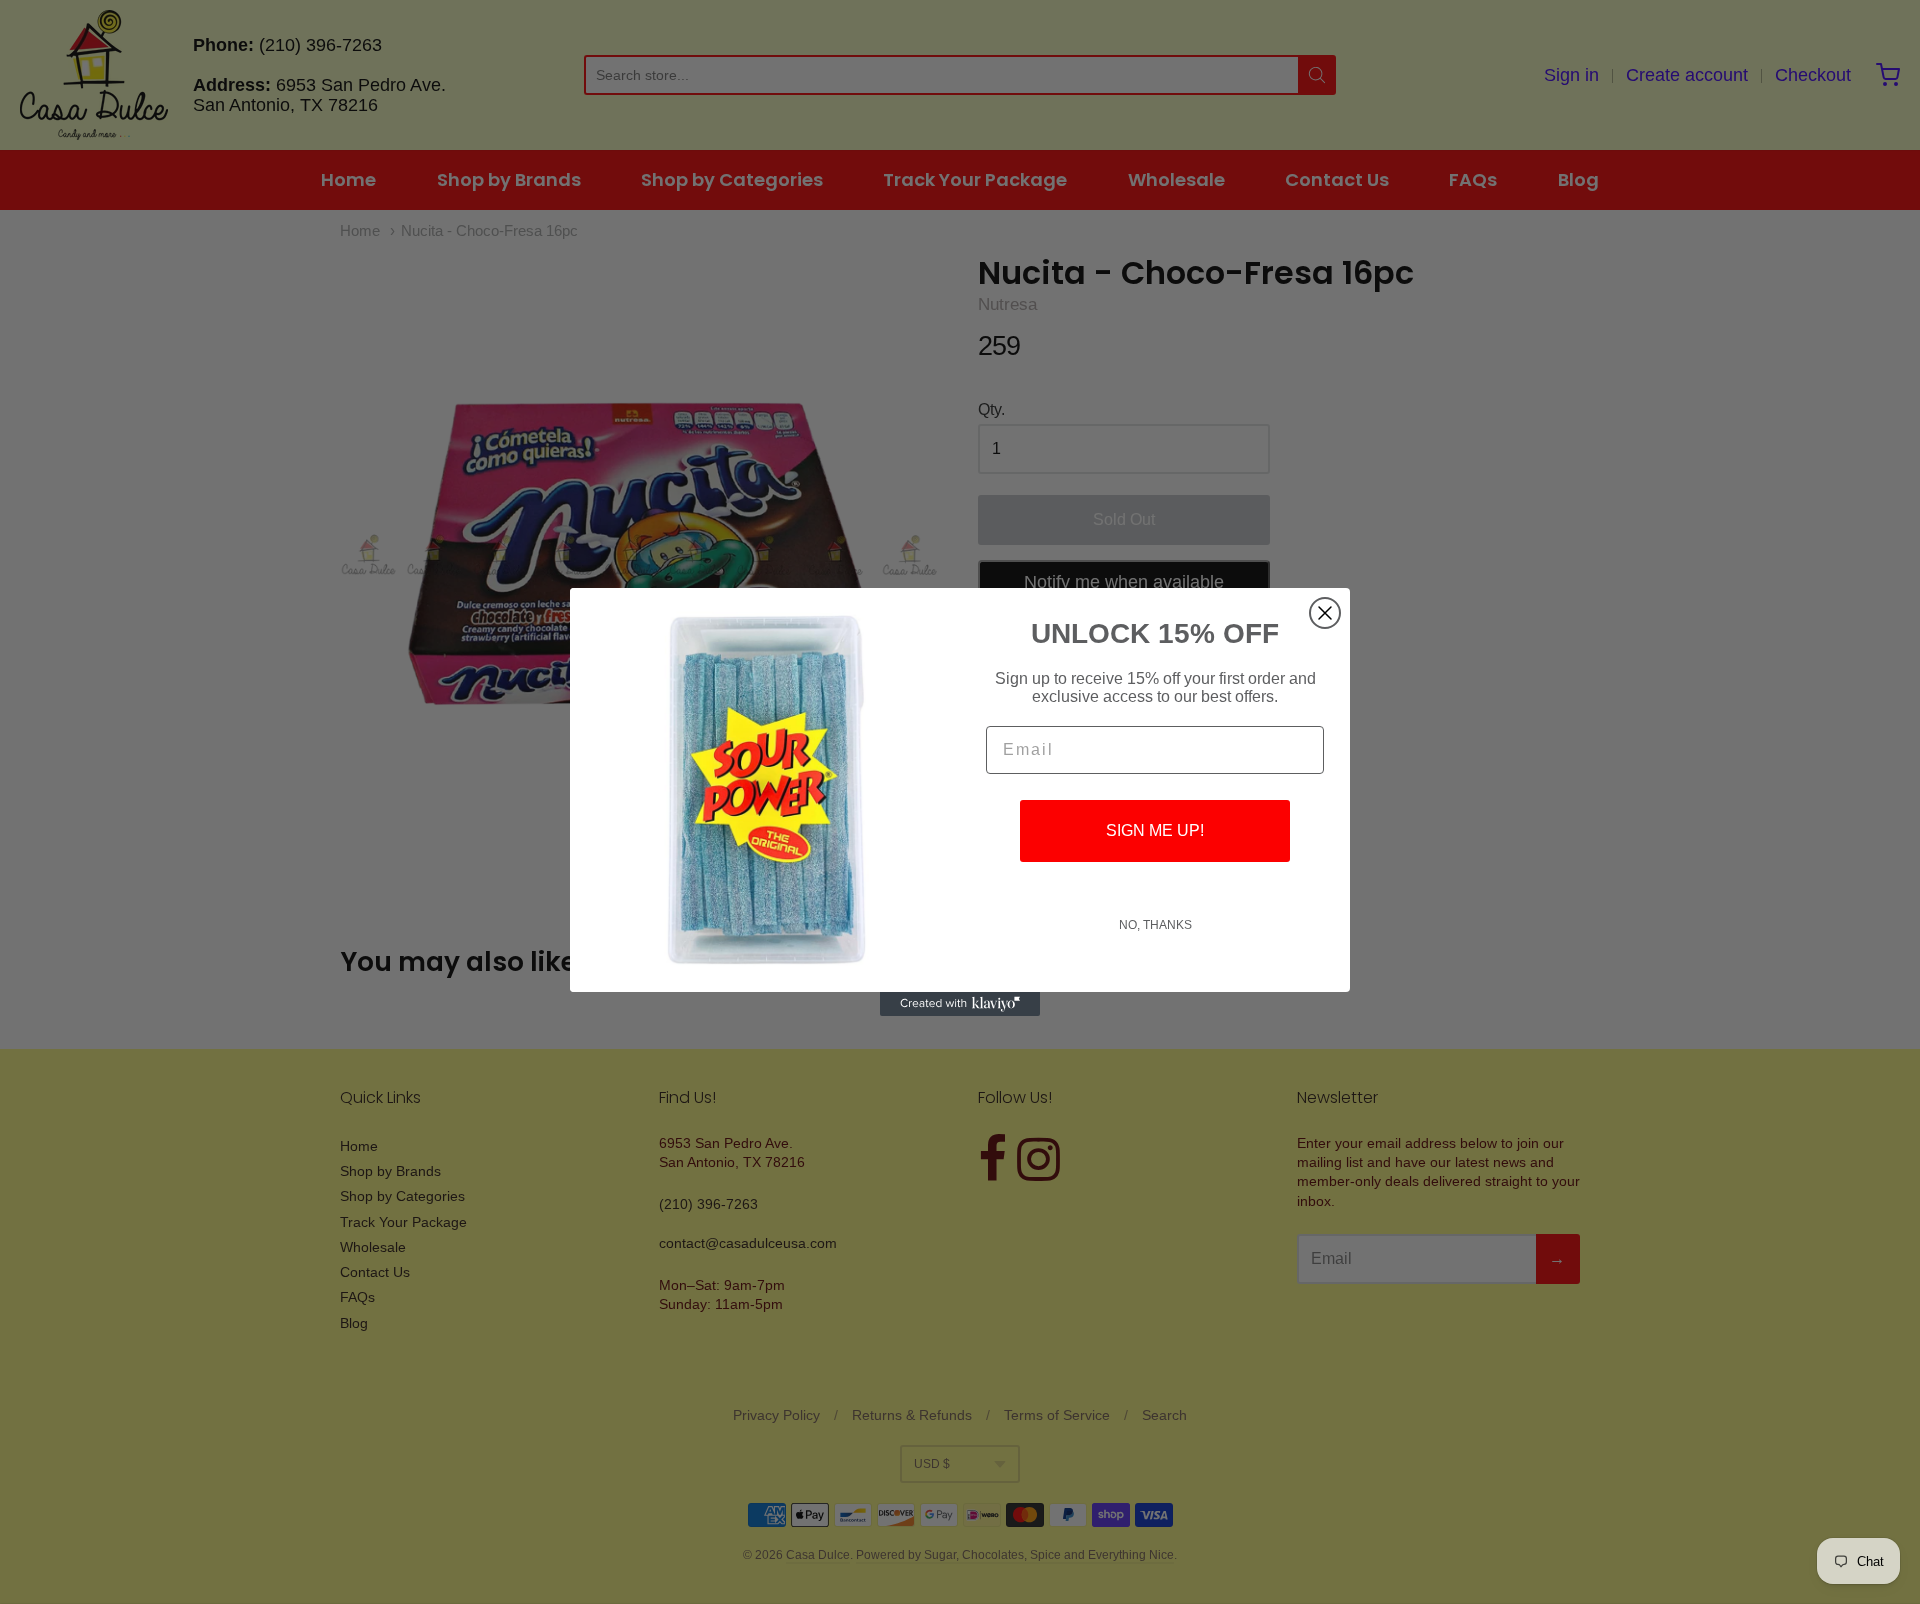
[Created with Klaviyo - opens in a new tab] (960, 1004)
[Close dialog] (1325, 613)
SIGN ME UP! (1155, 830)
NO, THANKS (1155, 925)
